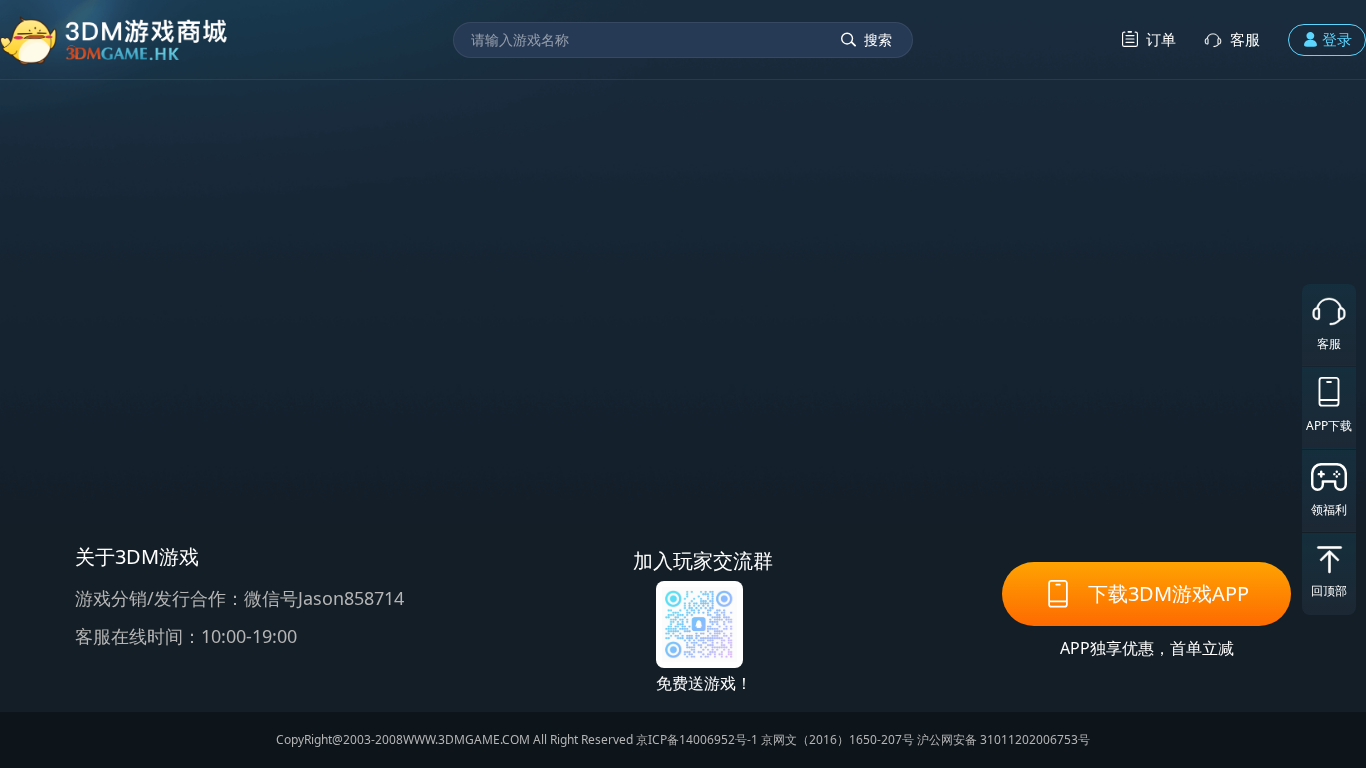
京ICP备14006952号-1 (697, 739)
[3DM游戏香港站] (114, 39)
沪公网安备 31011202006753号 (1003, 739)
